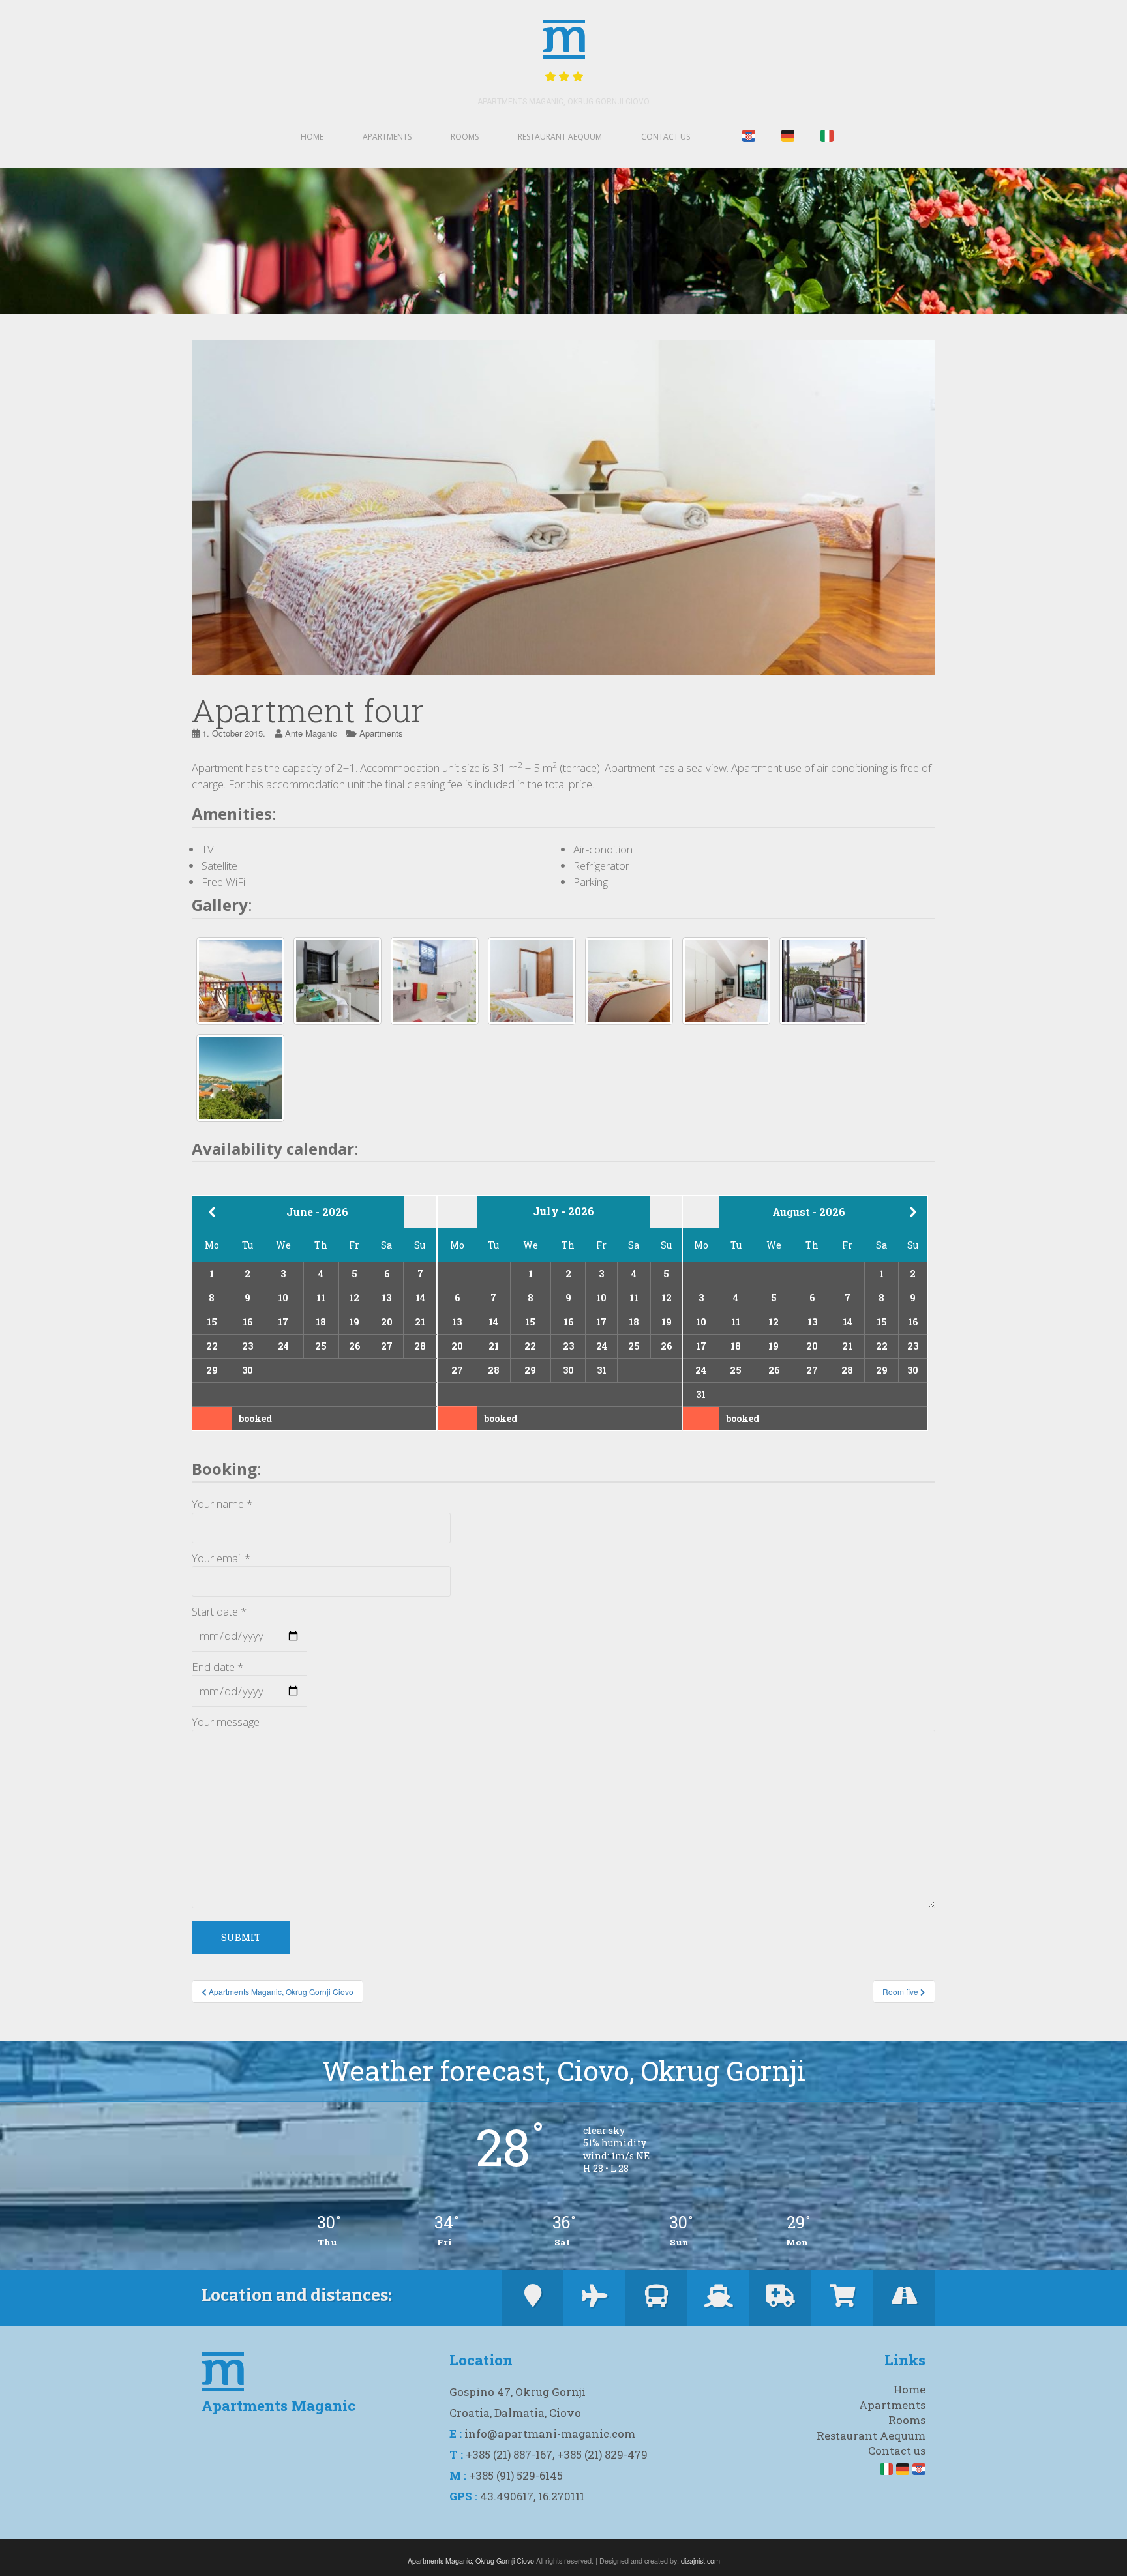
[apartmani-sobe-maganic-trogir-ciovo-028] (532, 981)
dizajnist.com (700, 2561)
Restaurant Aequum (560, 137)
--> (922, 1212)
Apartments (387, 137)
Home (312, 137)
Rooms (465, 137)
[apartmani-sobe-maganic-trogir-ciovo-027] (435, 981)
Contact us (666, 137)
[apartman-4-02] (240, 1078)
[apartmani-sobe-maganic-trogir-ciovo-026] (338, 981)
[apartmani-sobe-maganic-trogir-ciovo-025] (240, 981)
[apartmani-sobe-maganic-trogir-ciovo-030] (726, 981)
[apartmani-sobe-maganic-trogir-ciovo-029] (629, 981)
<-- (212, 1212)
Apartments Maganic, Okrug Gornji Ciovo (563, 102)
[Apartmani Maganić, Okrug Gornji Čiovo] (823, 981)
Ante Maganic (311, 733)
